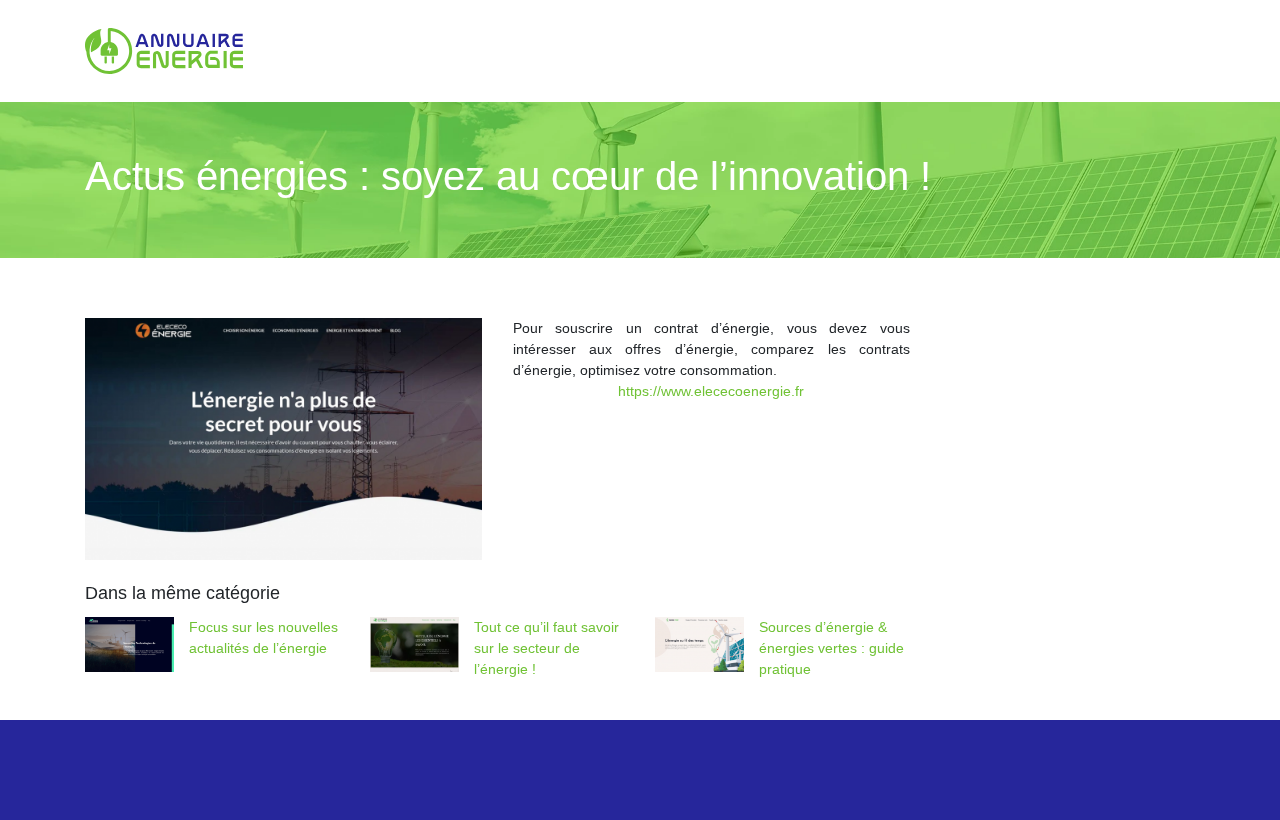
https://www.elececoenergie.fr (711, 391)
